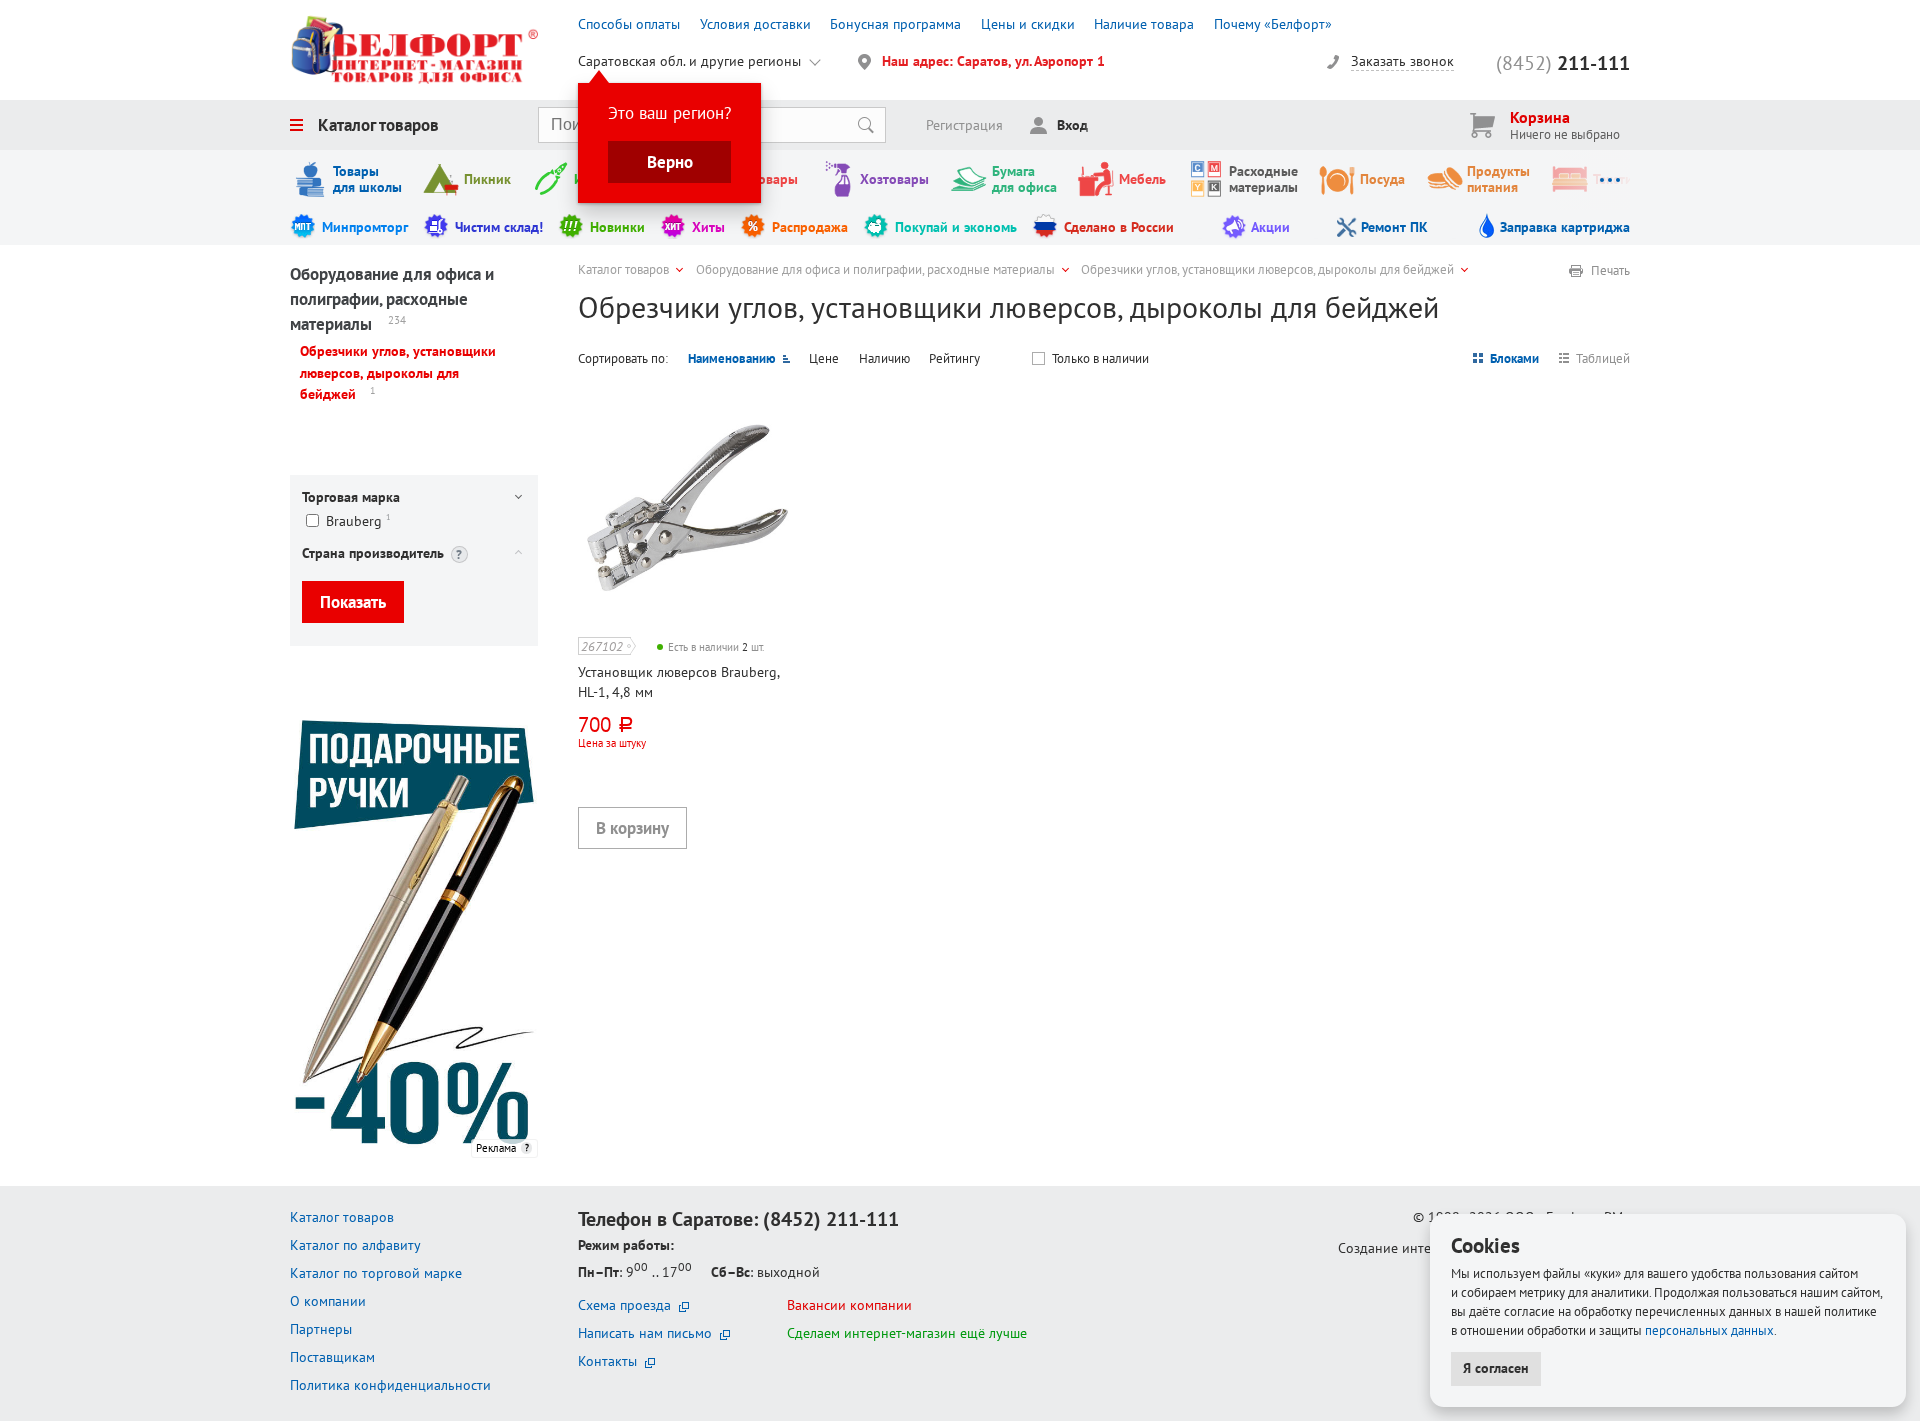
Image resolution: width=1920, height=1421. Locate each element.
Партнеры (321, 1329)
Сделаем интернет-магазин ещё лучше (907, 1333)
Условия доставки (755, 24)
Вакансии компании (849, 1305)
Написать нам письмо (645, 1333)
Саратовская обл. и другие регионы (689, 61)
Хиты (708, 227)
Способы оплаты (629, 24)
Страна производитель (373, 553)
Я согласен (1496, 1368)
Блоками (1514, 358)
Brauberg (358, 520)
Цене (824, 358)
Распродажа (810, 227)
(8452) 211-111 (831, 1219)
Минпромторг (365, 227)
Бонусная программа (895, 24)
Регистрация (964, 125)
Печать (1610, 271)
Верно (670, 162)
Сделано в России (1119, 227)
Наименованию (732, 358)
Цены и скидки (1028, 24)
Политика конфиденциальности (390, 1385)
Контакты (607, 1361)
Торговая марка (351, 497)
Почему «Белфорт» (1273, 24)
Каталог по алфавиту (355, 1245)
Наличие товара (1144, 24)
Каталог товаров (378, 125)
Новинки (617, 227)
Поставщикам (332, 1357)
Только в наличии (1100, 358)
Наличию (884, 358)
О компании (328, 1301)
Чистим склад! (499, 227)
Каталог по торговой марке (376, 1273)
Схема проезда (624, 1305)
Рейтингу (954, 358)
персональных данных (1709, 1330)
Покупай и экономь (956, 227)
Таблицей (1603, 358)
